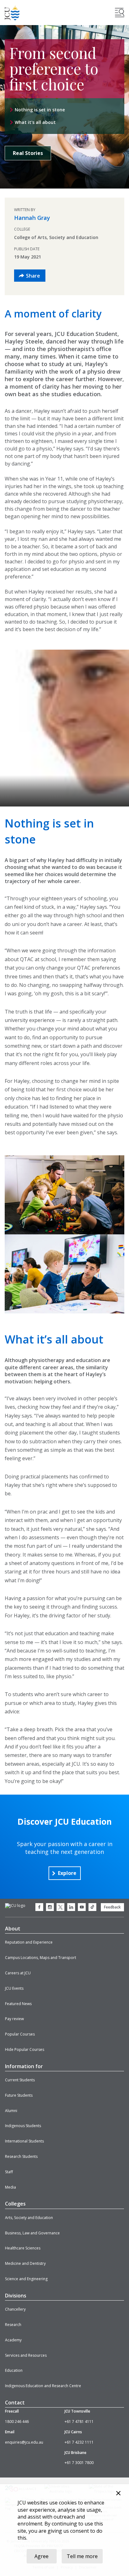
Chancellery (15, 2309)
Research (13, 2325)
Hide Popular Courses (25, 2049)
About (13, 1929)
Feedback (112, 1907)
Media (10, 2187)
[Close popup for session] (118, 2494)
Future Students (19, 2095)
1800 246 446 (17, 2422)
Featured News (18, 2004)
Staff (9, 2172)
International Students (24, 2141)
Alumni (11, 2111)
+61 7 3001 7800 (79, 2463)
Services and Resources (26, 2355)
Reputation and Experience (29, 1942)
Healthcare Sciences (23, 2248)
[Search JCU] (120, 13)
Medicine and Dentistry (25, 2263)
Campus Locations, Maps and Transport (41, 1958)
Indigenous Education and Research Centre (43, 2386)
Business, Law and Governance (32, 2233)
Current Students (20, 2080)
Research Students (21, 2156)
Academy (13, 2340)
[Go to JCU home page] (15, 1906)
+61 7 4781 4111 (79, 2422)
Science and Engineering (26, 2279)
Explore (67, 1873)
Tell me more (82, 2556)
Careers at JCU (18, 1973)
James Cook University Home (12, 13)
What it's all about (35, 122)
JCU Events (14, 1988)
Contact (15, 2403)
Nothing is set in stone (40, 110)
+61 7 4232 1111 (79, 2442)
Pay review (14, 2019)
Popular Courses (20, 2034)
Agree (41, 2556)
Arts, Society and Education (29, 2218)
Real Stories (28, 153)
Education (14, 2370)
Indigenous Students (23, 2126)
